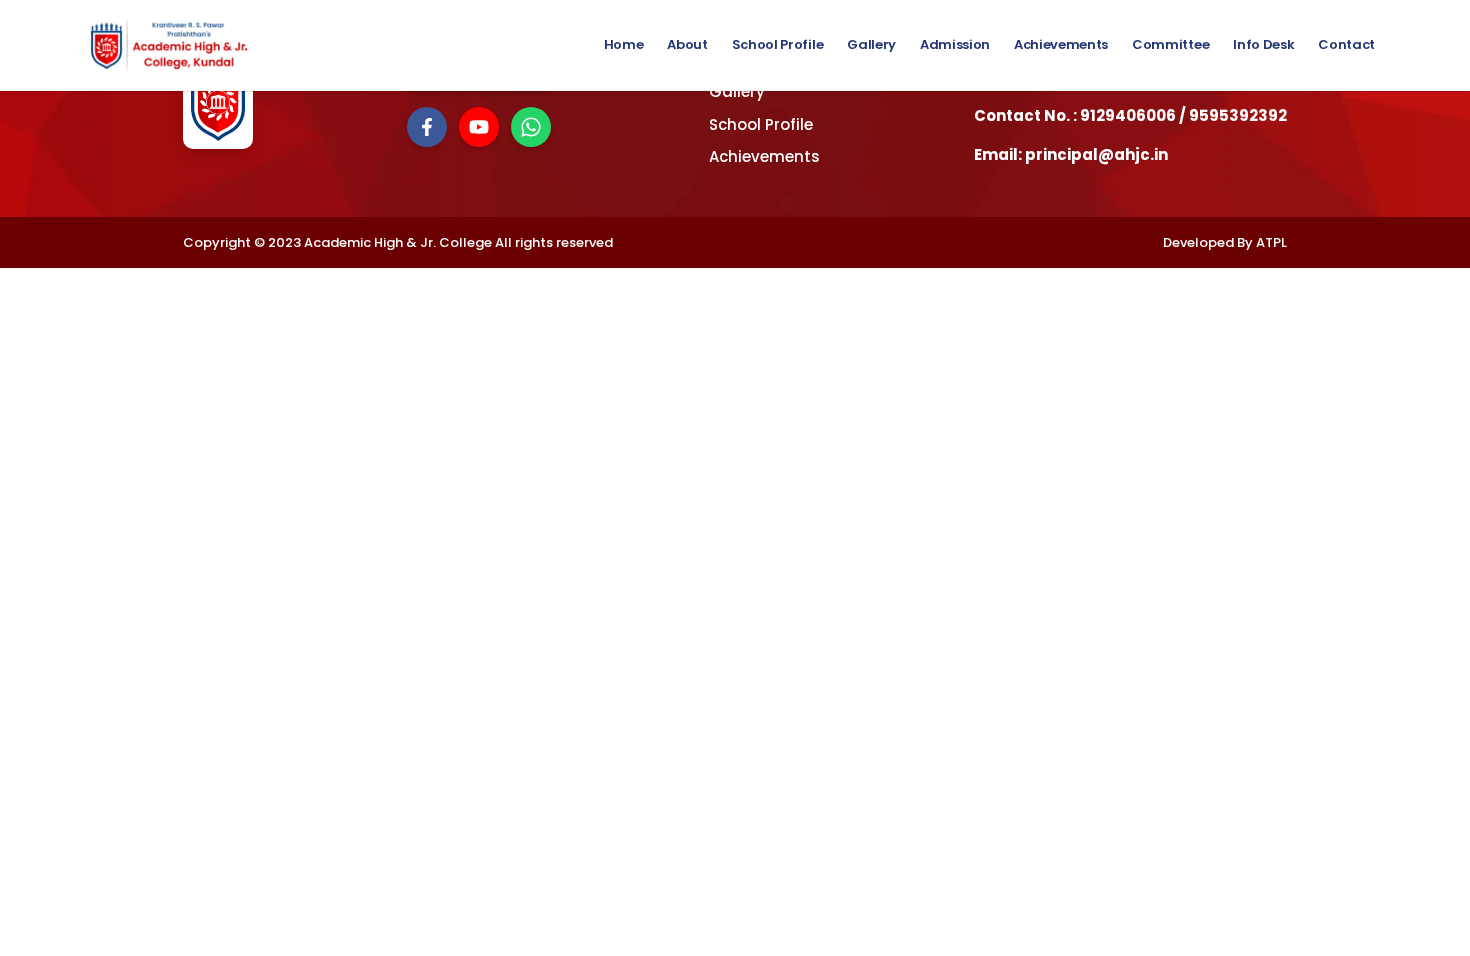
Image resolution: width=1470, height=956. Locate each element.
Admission (955, 44)
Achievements (1061, 44)
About (687, 44)
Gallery (871, 44)
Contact (1346, 44)
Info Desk (1263, 44)
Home (624, 44)
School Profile (777, 44)
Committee (1170, 44)
